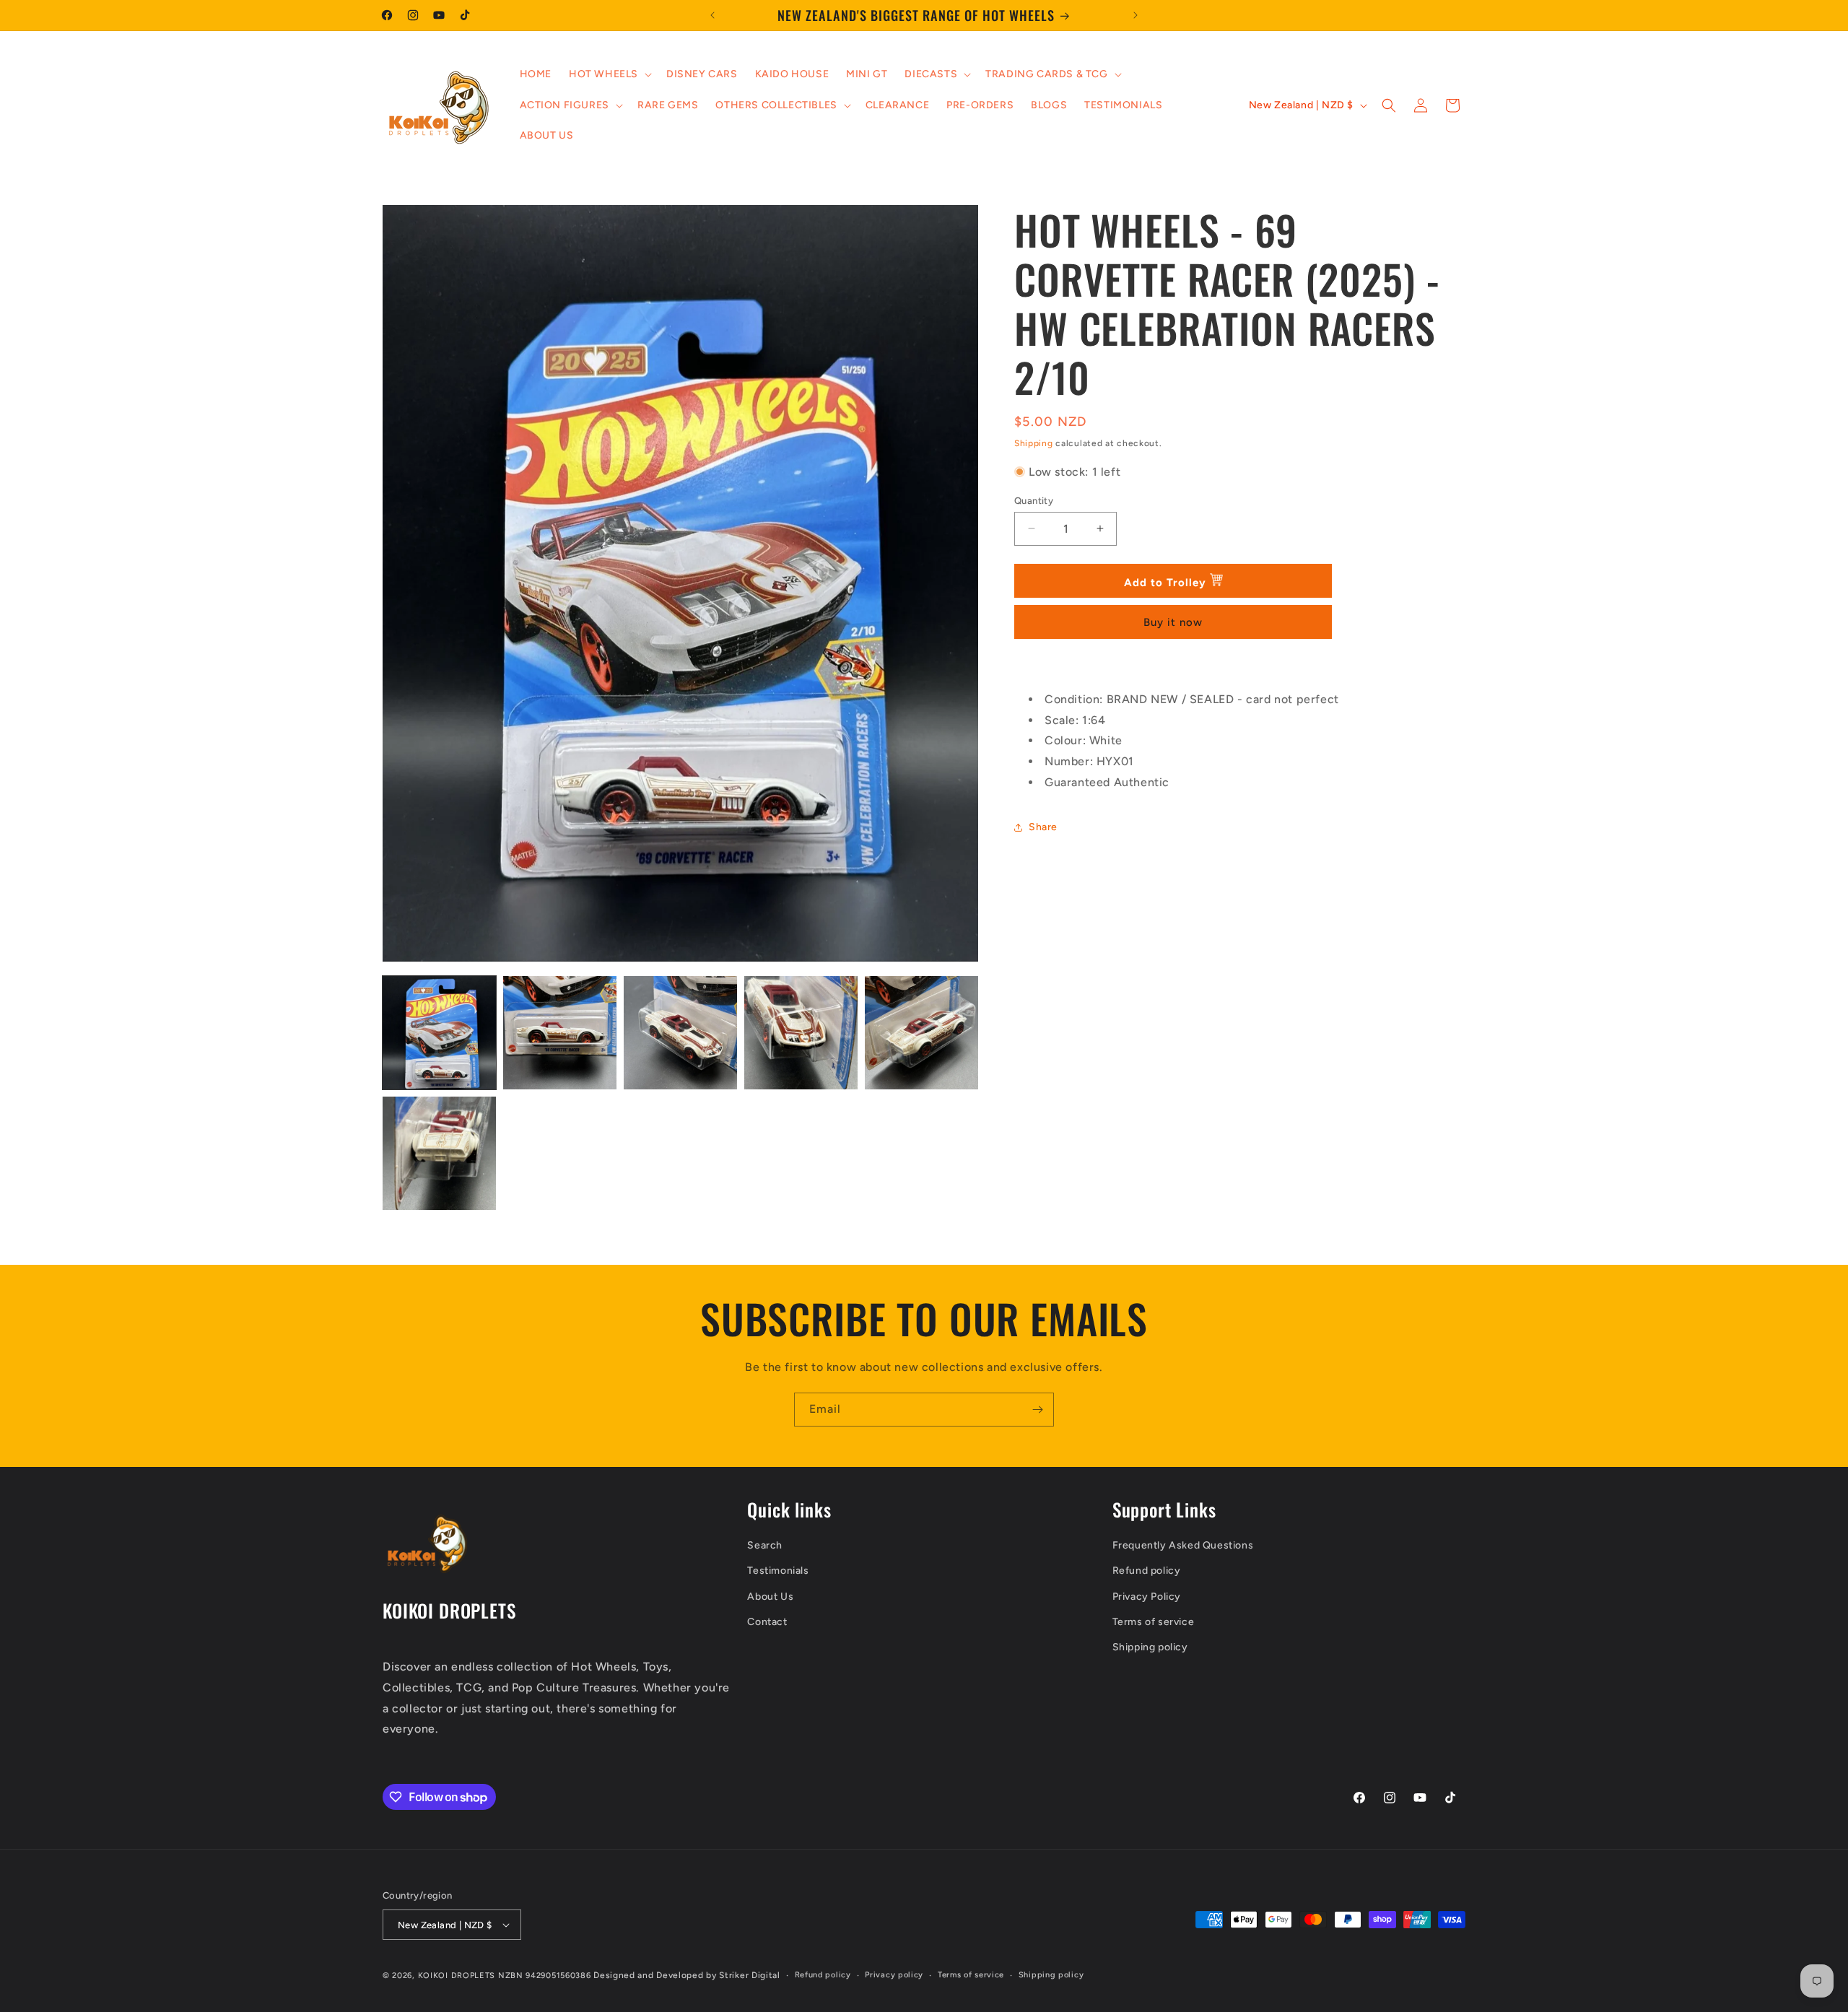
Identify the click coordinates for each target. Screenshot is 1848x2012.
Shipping (1034, 443)
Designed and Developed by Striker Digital (687, 1975)
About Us (770, 1597)
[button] (609, 74)
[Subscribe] (1037, 1410)
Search (765, 1545)
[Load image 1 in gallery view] (439, 1033)
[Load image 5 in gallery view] (921, 1033)
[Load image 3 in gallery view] (680, 1033)
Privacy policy (894, 1975)
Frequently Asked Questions (1183, 1545)
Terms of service (1154, 1622)
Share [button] (1043, 827)
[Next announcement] (1136, 15)
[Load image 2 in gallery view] (560, 1033)
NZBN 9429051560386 (543, 1976)
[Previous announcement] (712, 15)
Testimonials (778, 1571)
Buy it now (1173, 622)
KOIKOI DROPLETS (457, 1976)
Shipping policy (1150, 1647)
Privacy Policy (1147, 1597)
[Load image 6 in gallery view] (439, 1153)
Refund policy (1147, 1571)
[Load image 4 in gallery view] (801, 1033)
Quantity (1034, 500)
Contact (767, 1622)
